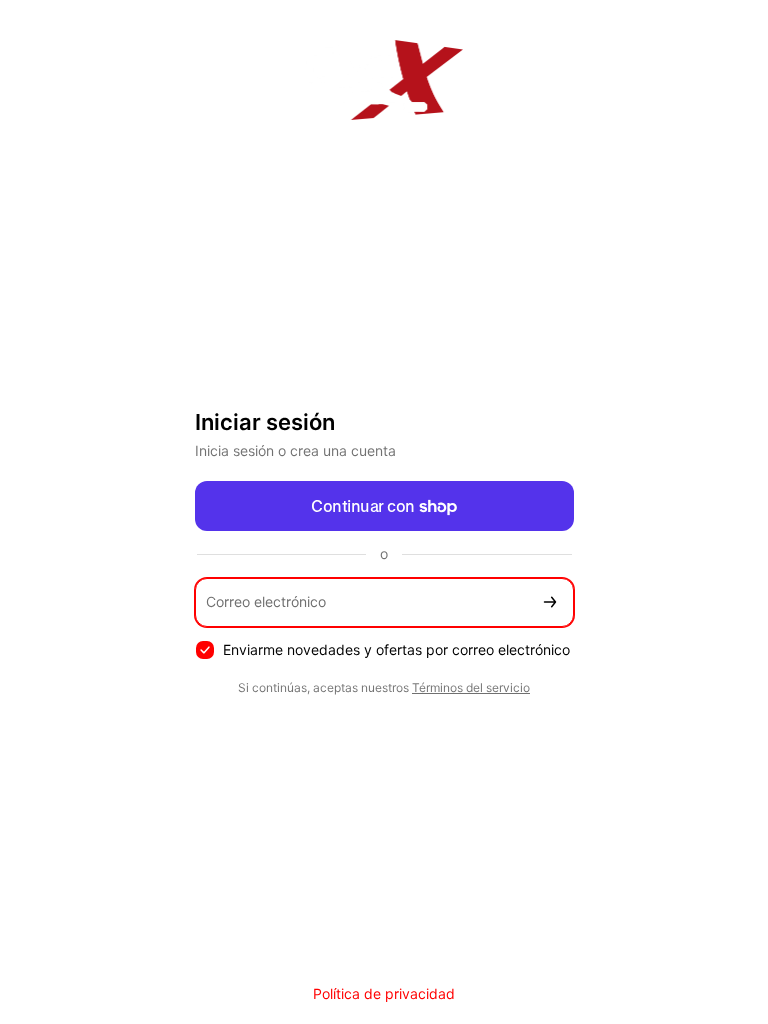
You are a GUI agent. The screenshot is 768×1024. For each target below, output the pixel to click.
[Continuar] (550, 602)
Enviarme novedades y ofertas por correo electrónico (396, 649)
